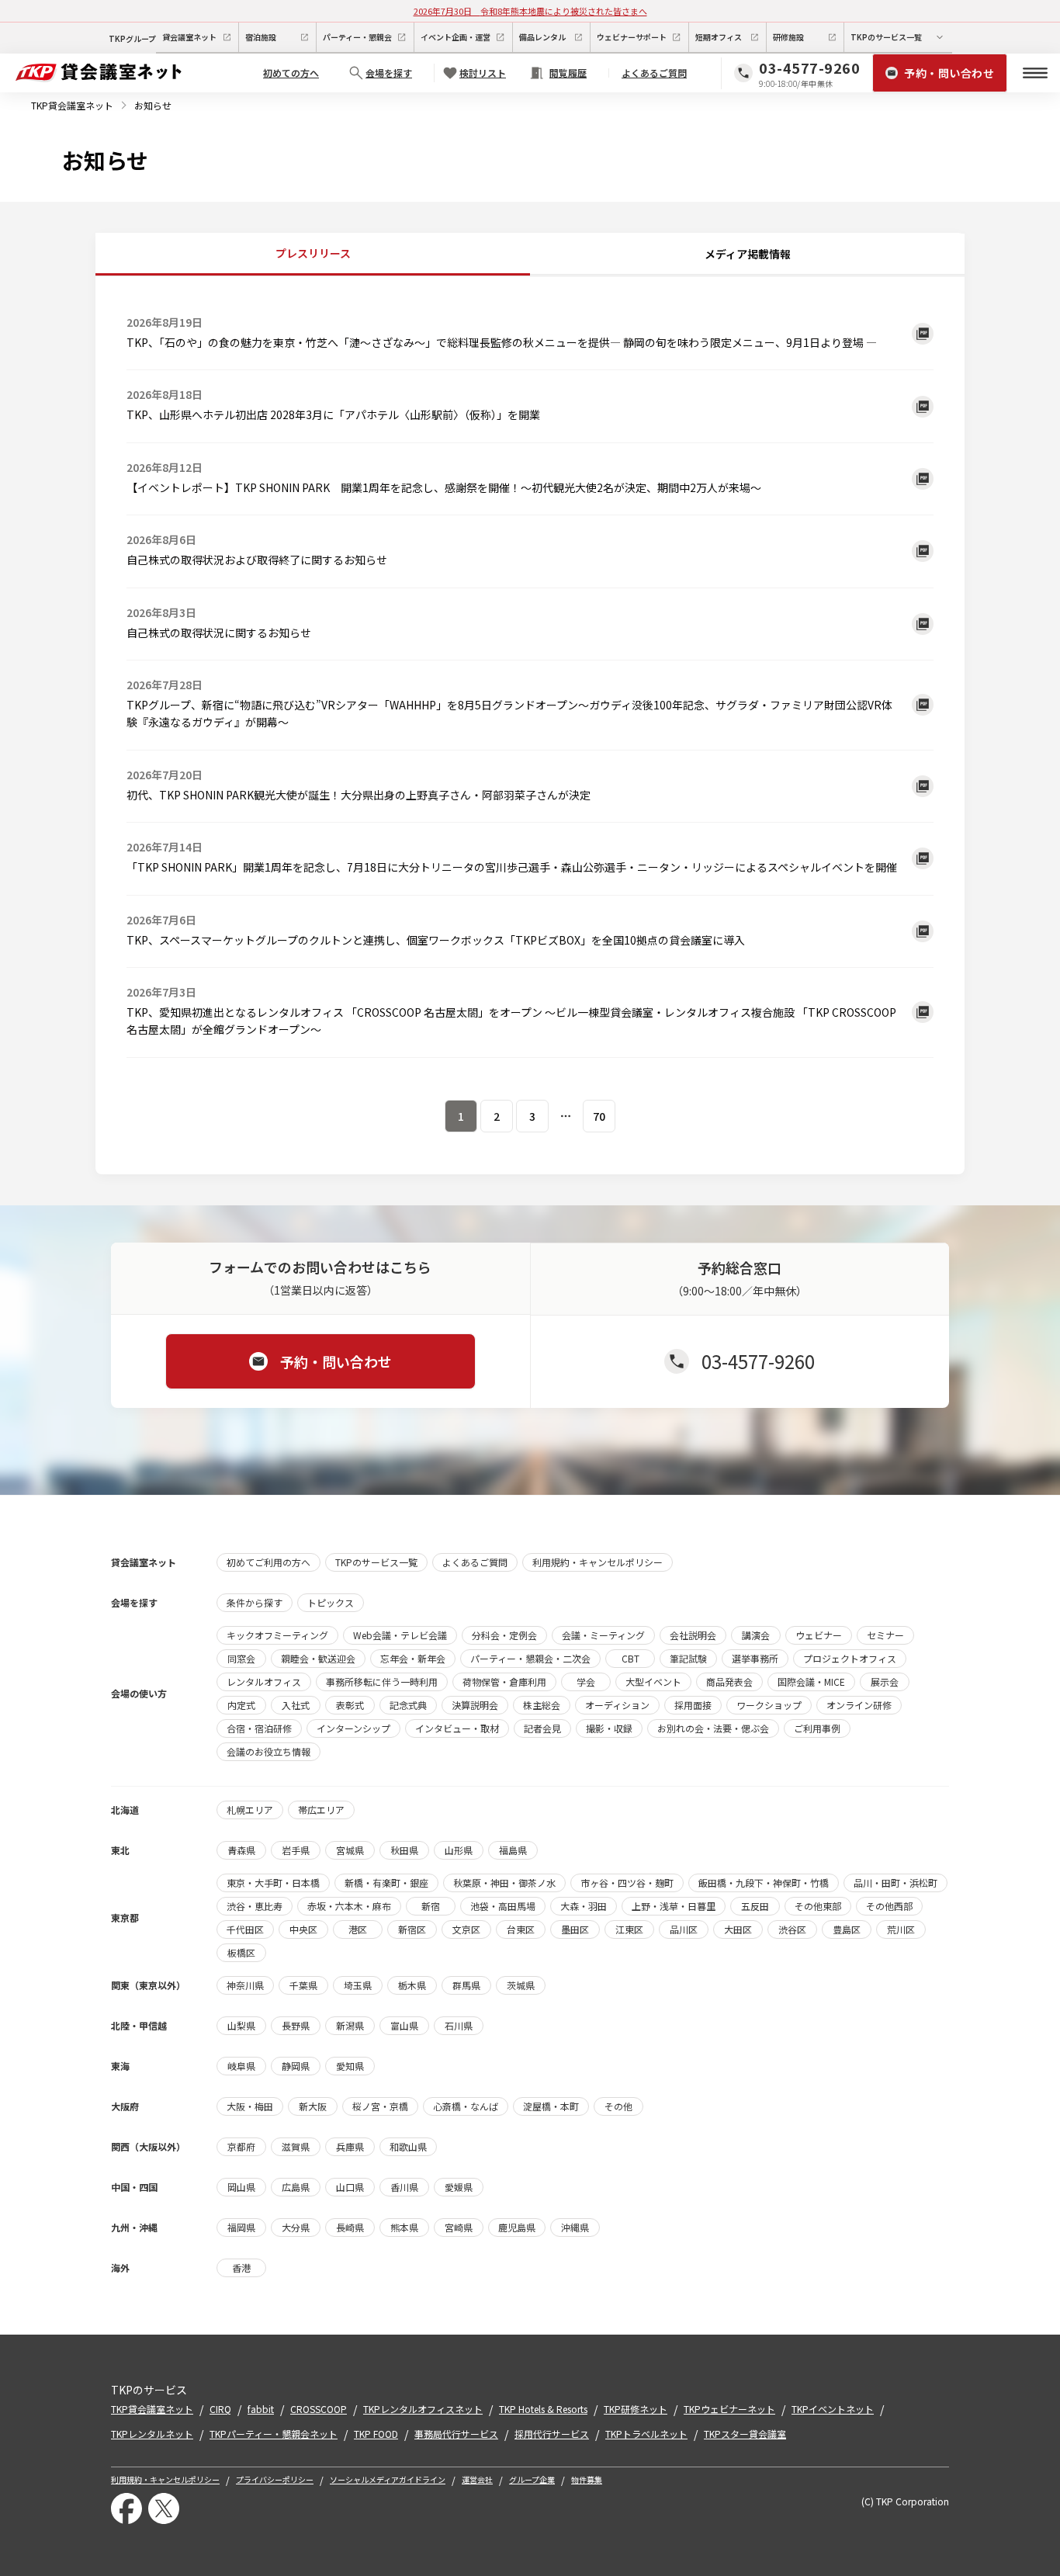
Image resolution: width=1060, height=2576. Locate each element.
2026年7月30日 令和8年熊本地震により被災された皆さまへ (530, 11)
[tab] (313, 254)
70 (599, 1116)
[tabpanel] (530, 713)
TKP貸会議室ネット (72, 105)
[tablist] (530, 255)
